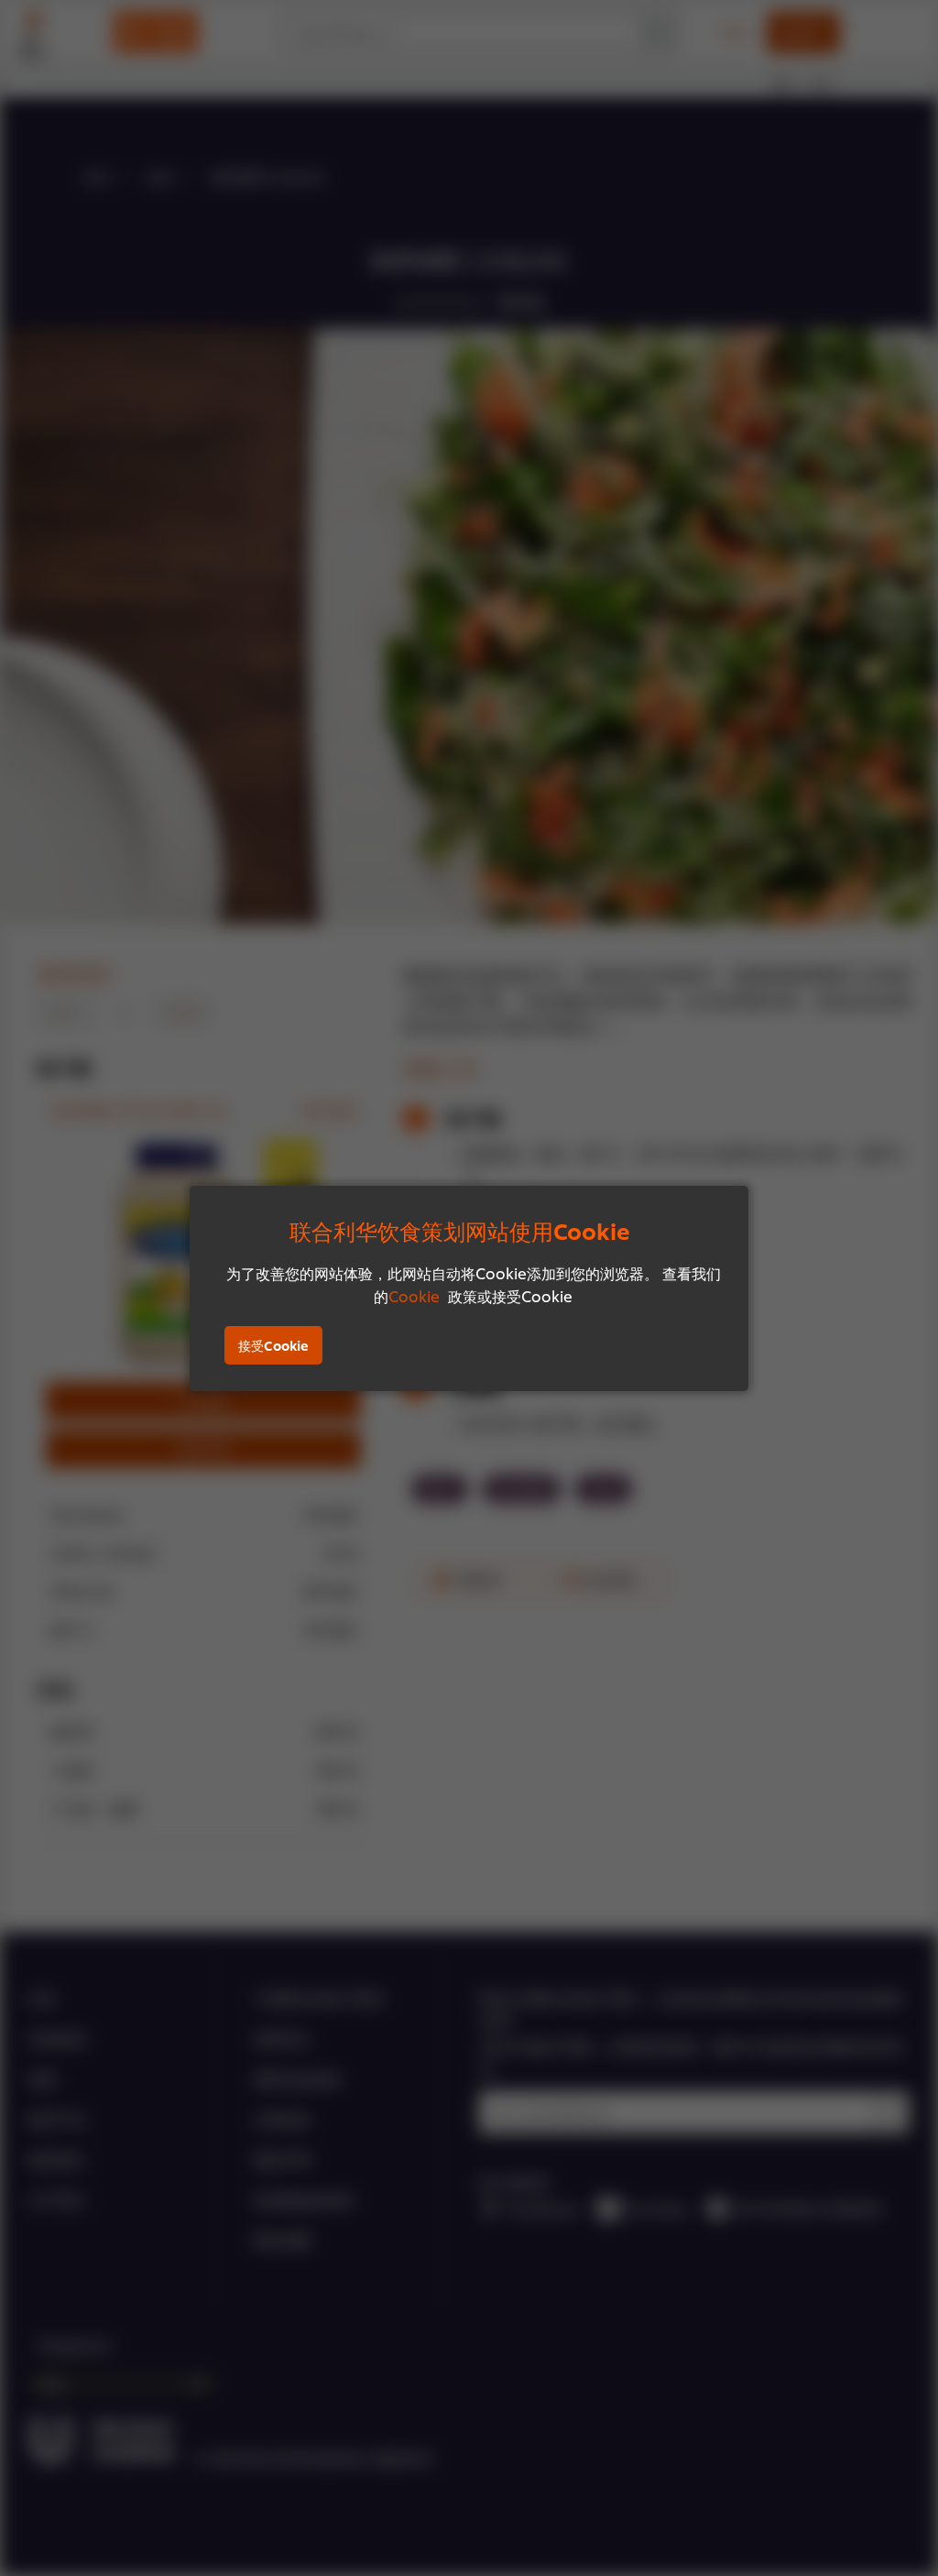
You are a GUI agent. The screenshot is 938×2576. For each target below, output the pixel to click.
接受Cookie (273, 1345)
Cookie (414, 1295)
